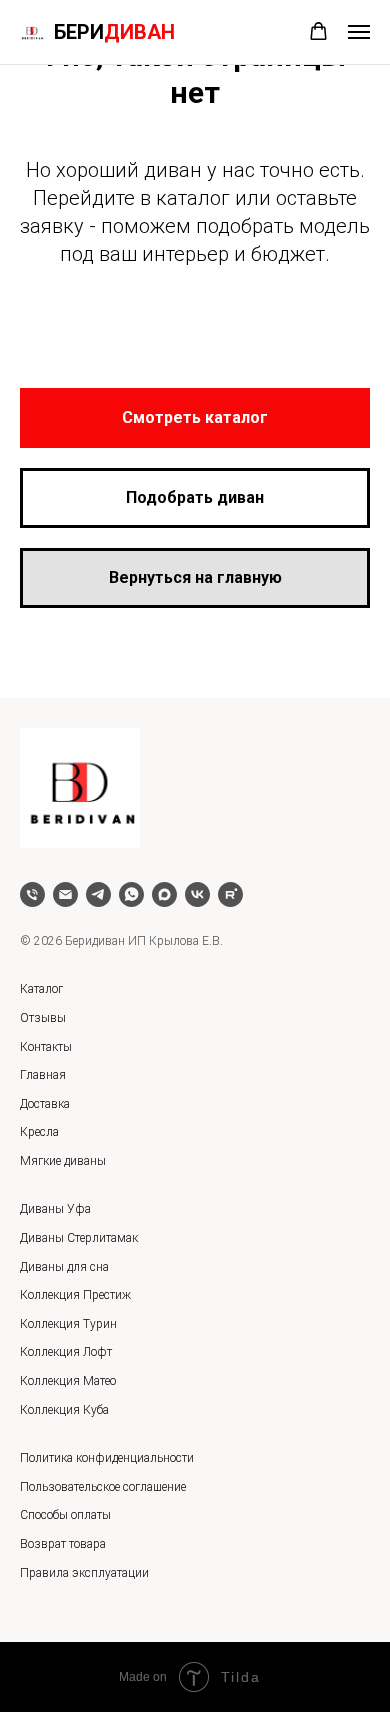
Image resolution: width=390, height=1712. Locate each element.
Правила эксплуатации (84, 1573)
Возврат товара (63, 1544)
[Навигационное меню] (359, 32)
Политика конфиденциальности (107, 1458)
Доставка (45, 1104)
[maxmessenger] (164, 894)
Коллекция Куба (64, 1410)
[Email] (65, 894)
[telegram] (98, 894)
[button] (318, 31)
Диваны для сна (64, 1267)
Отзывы (43, 1018)
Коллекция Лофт (66, 1352)
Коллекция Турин (68, 1324)
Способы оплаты (65, 1515)
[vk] (197, 894)
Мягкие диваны (63, 1161)
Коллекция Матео (68, 1381)
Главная (43, 1075)
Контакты (46, 1047)
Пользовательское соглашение (103, 1487)
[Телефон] (32, 894)
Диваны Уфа (55, 1209)
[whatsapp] (131, 894)
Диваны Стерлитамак (79, 1238)
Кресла (39, 1132)
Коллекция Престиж (75, 1295)
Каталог (41, 989)
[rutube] (230, 894)
